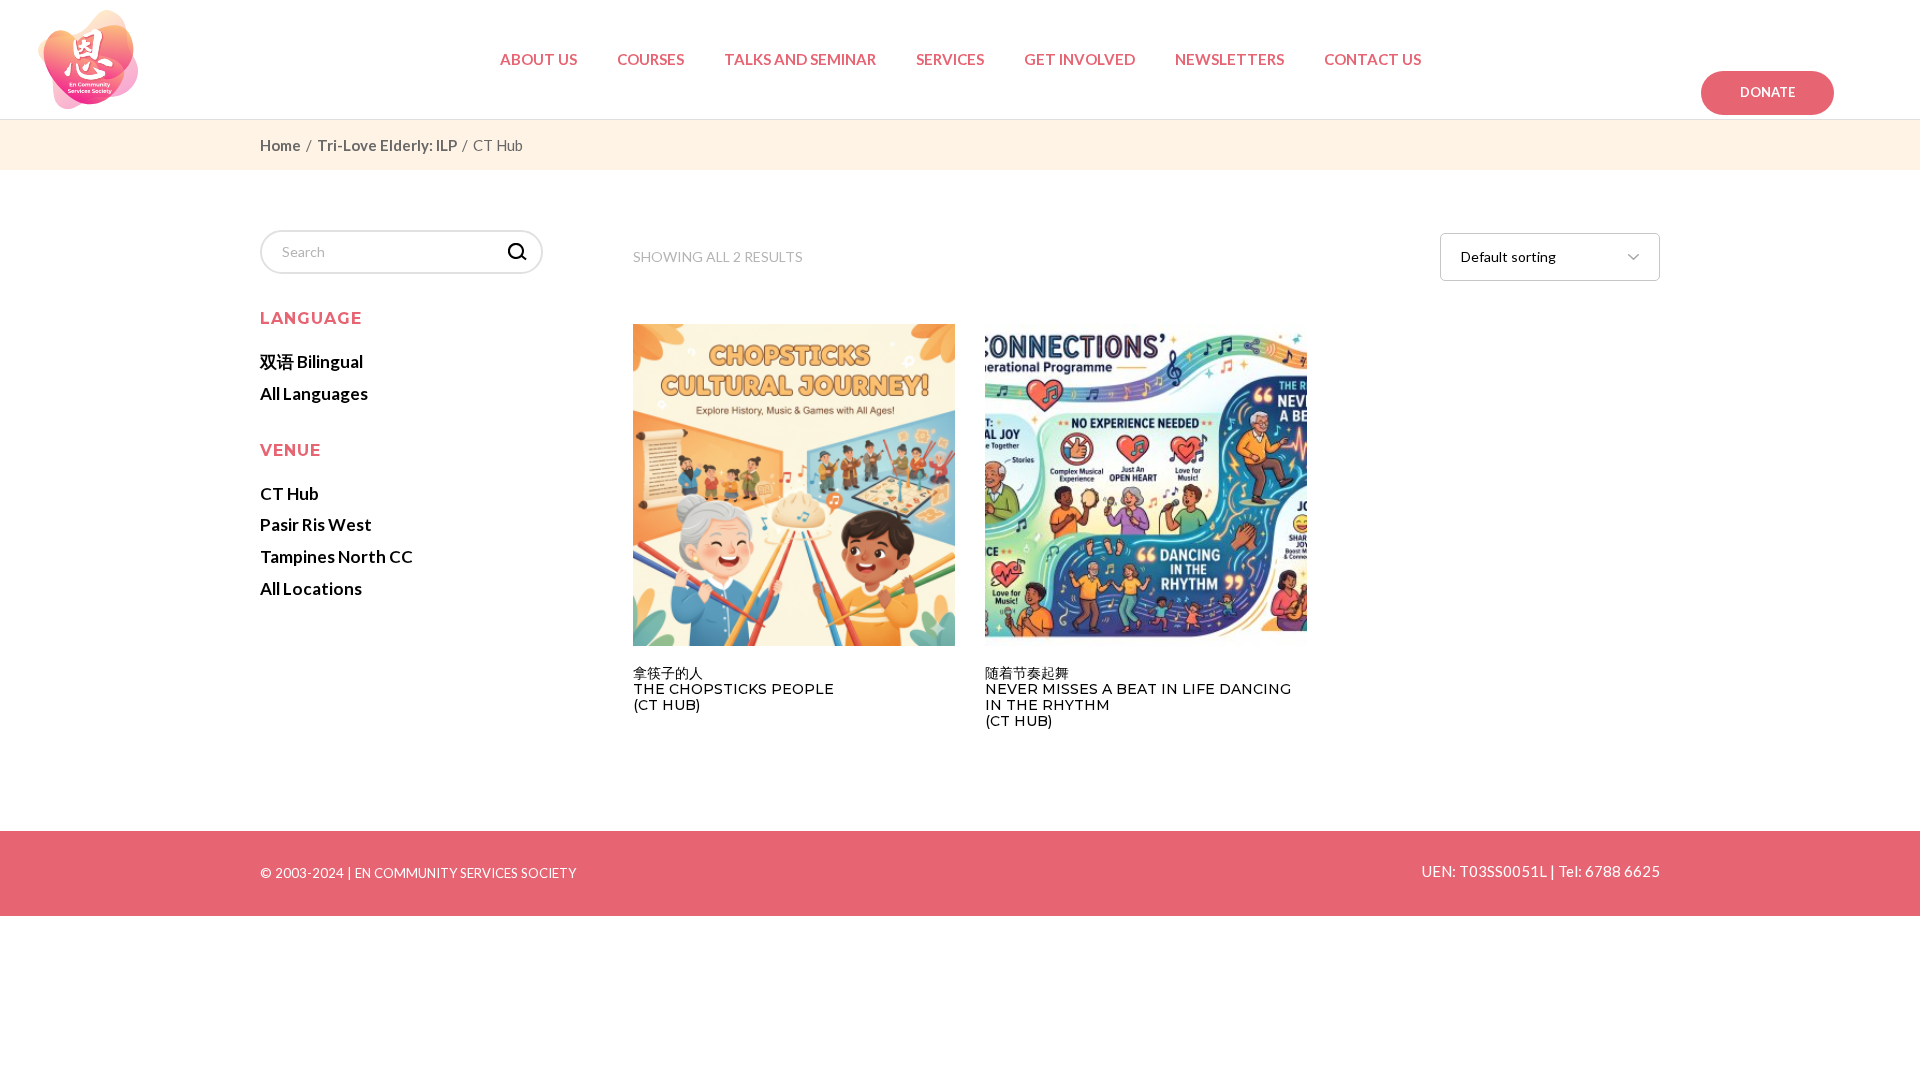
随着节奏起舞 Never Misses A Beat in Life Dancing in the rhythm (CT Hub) (1138, 697)
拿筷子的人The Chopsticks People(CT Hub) (733, 689)
